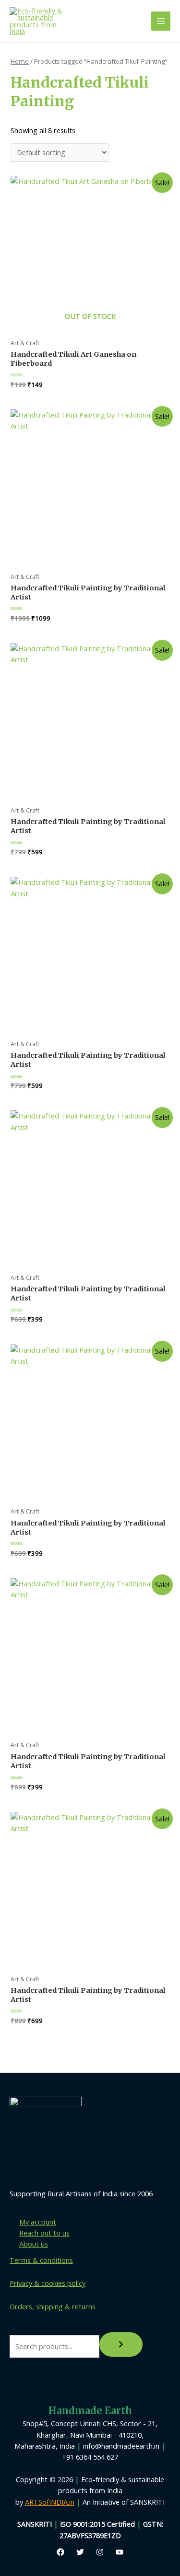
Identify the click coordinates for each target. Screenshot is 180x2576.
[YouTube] (120, 2552)
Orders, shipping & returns (53, 2306)
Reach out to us (44, 2233)
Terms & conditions (41, 2260)
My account (38, 2222)
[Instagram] (100, 2552)
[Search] (121, 2345)
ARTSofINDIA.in (50, 2502)
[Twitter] (80, 2552)
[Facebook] (60, 2552)
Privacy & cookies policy (48, 2283)
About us (34, 2244)
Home (20, 61)
